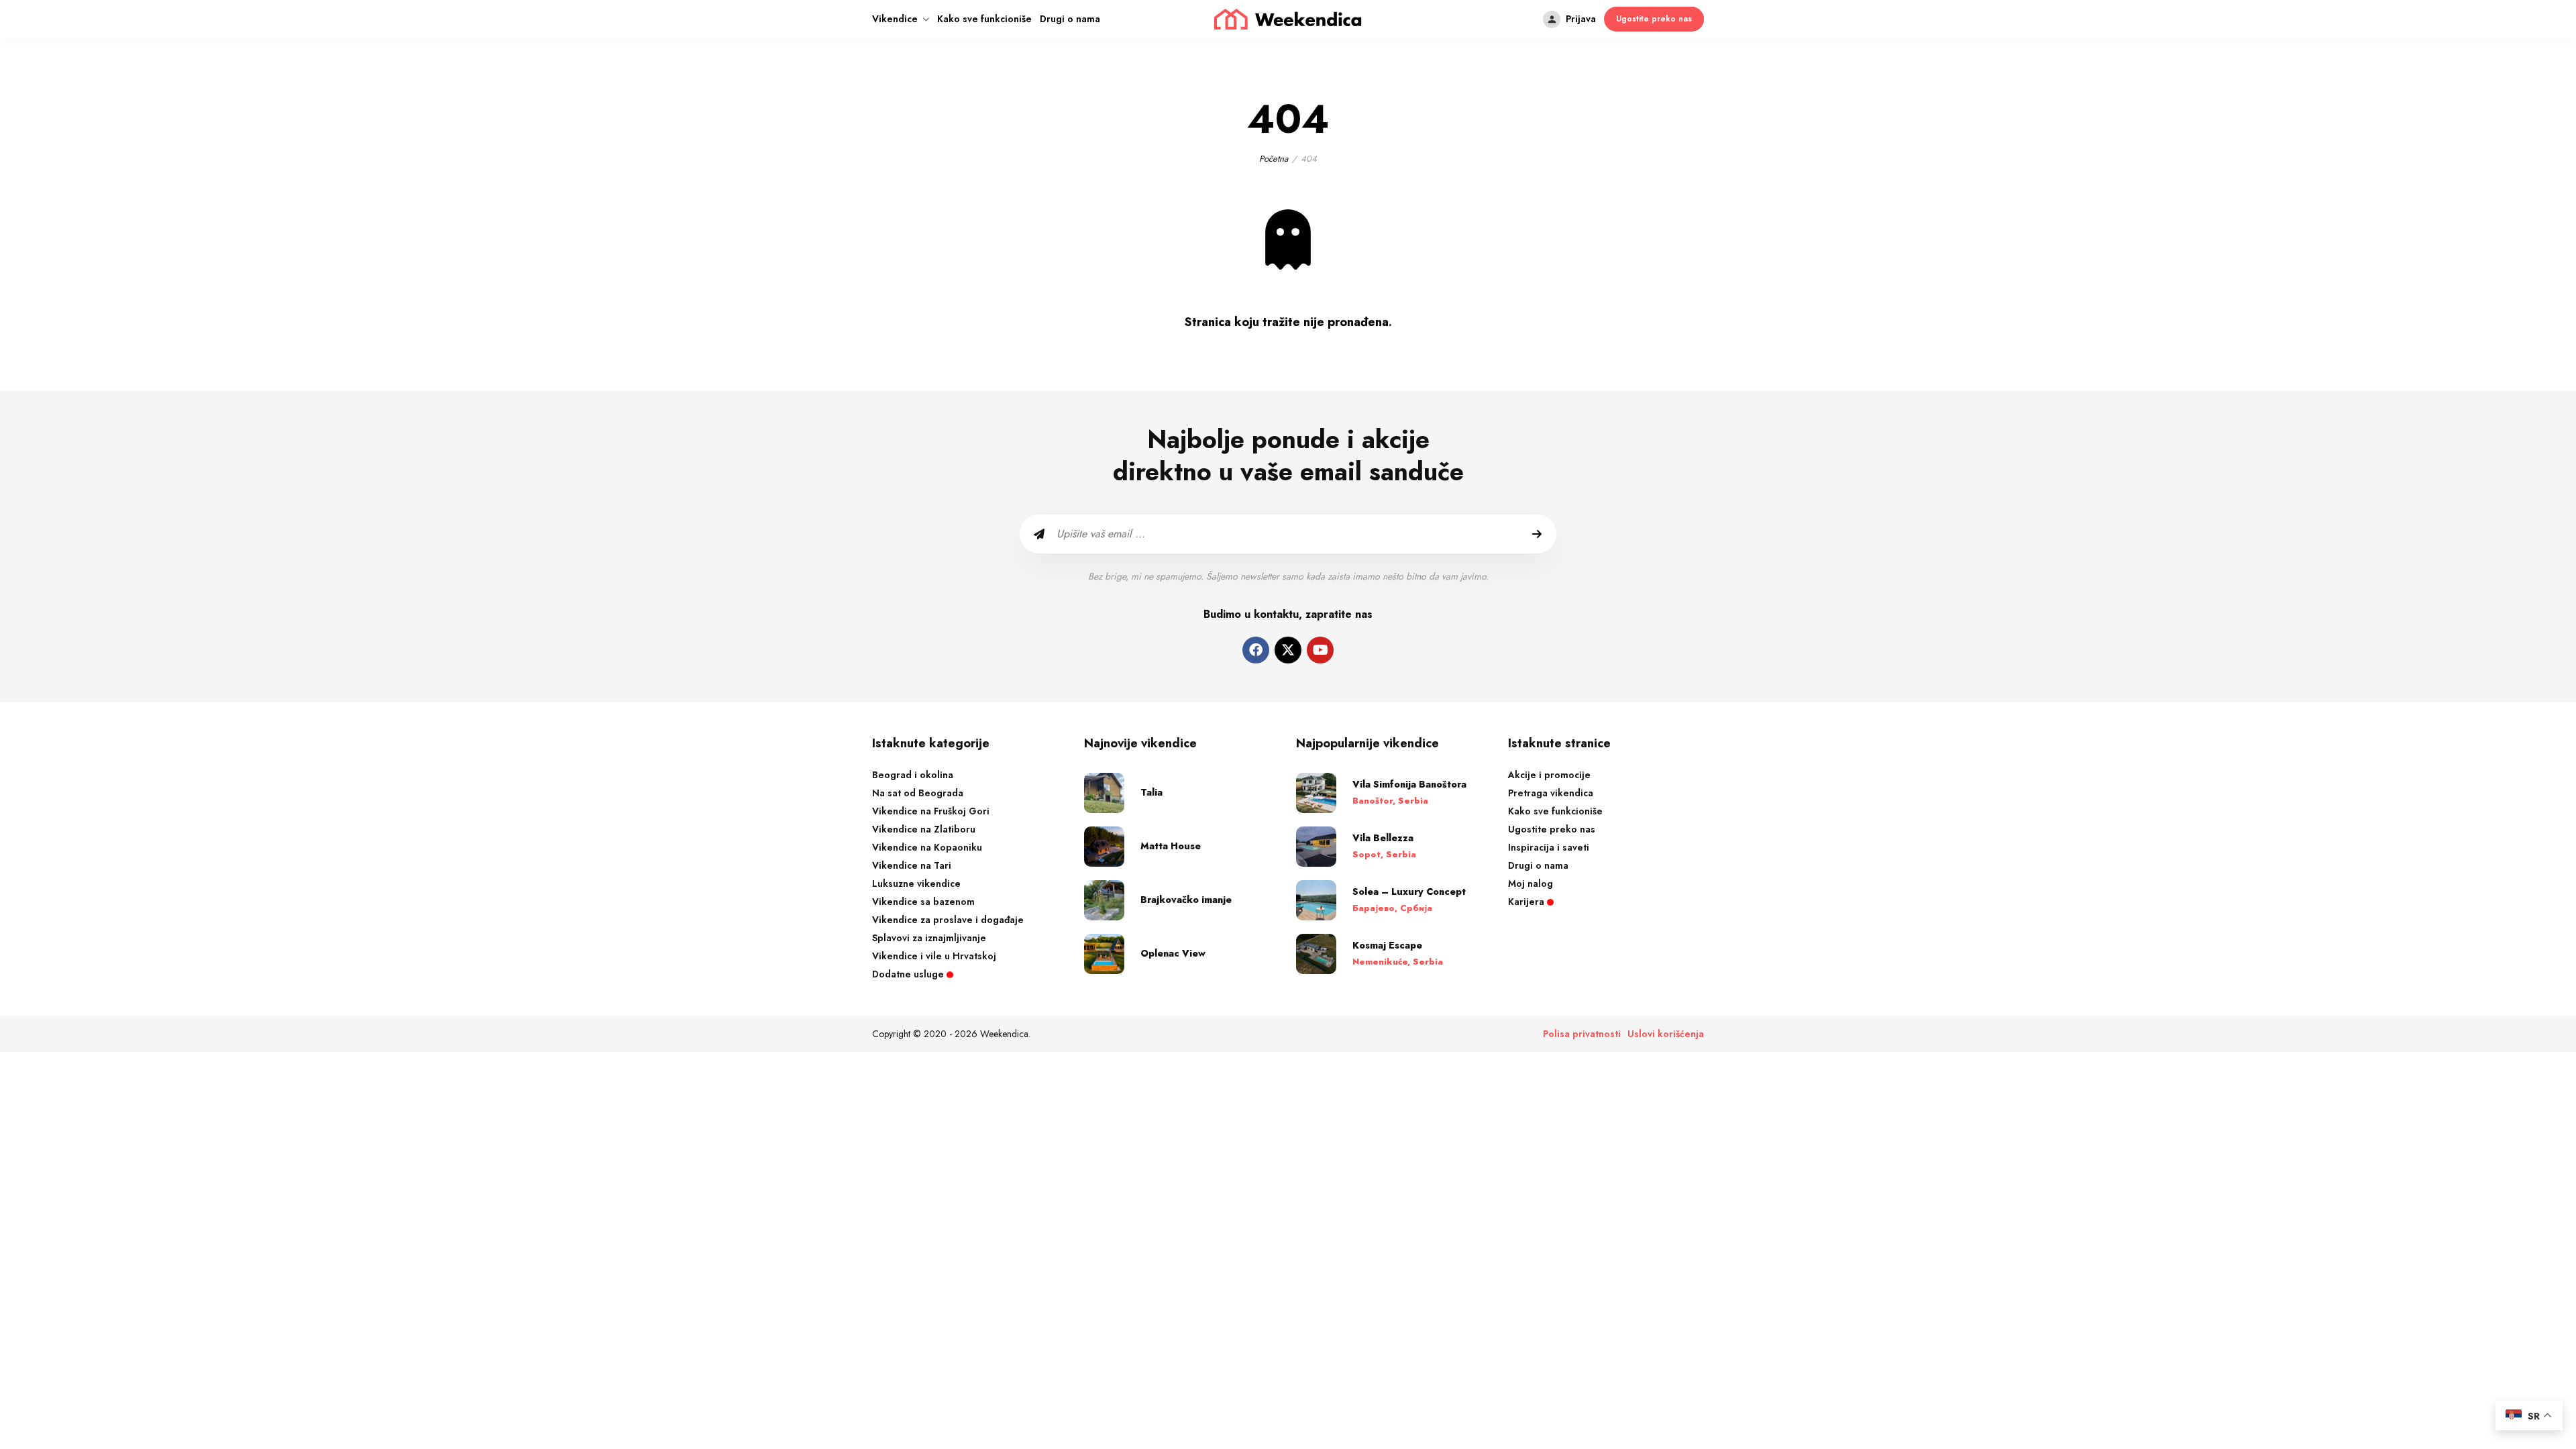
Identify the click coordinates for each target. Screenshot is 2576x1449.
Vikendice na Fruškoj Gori (931, 811)
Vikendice (895, 19)
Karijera (1527, 902)
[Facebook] (1256, 650)
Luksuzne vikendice (916, 883)
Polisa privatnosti (1582, 1034)
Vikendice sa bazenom (923, 902)
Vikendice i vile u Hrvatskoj (934, 956)
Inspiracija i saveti (1549, 847)
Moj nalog (1531, 883)
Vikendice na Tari (912, 865)
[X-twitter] (1288, 650)
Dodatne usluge (909, 974)
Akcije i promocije (1549, 775)
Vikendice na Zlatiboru (924, 829)
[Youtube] (1320, 650)
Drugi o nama (1070, 19)
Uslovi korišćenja (1666, 1034)
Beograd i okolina (913, 775)
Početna (1274, 159)
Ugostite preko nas (1552, 829)
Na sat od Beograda (918, 793)
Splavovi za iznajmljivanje (929, 938)
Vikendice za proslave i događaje (948, 920)
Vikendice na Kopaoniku (927, 847)
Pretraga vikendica (1551, 793)
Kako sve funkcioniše (984, 19)
